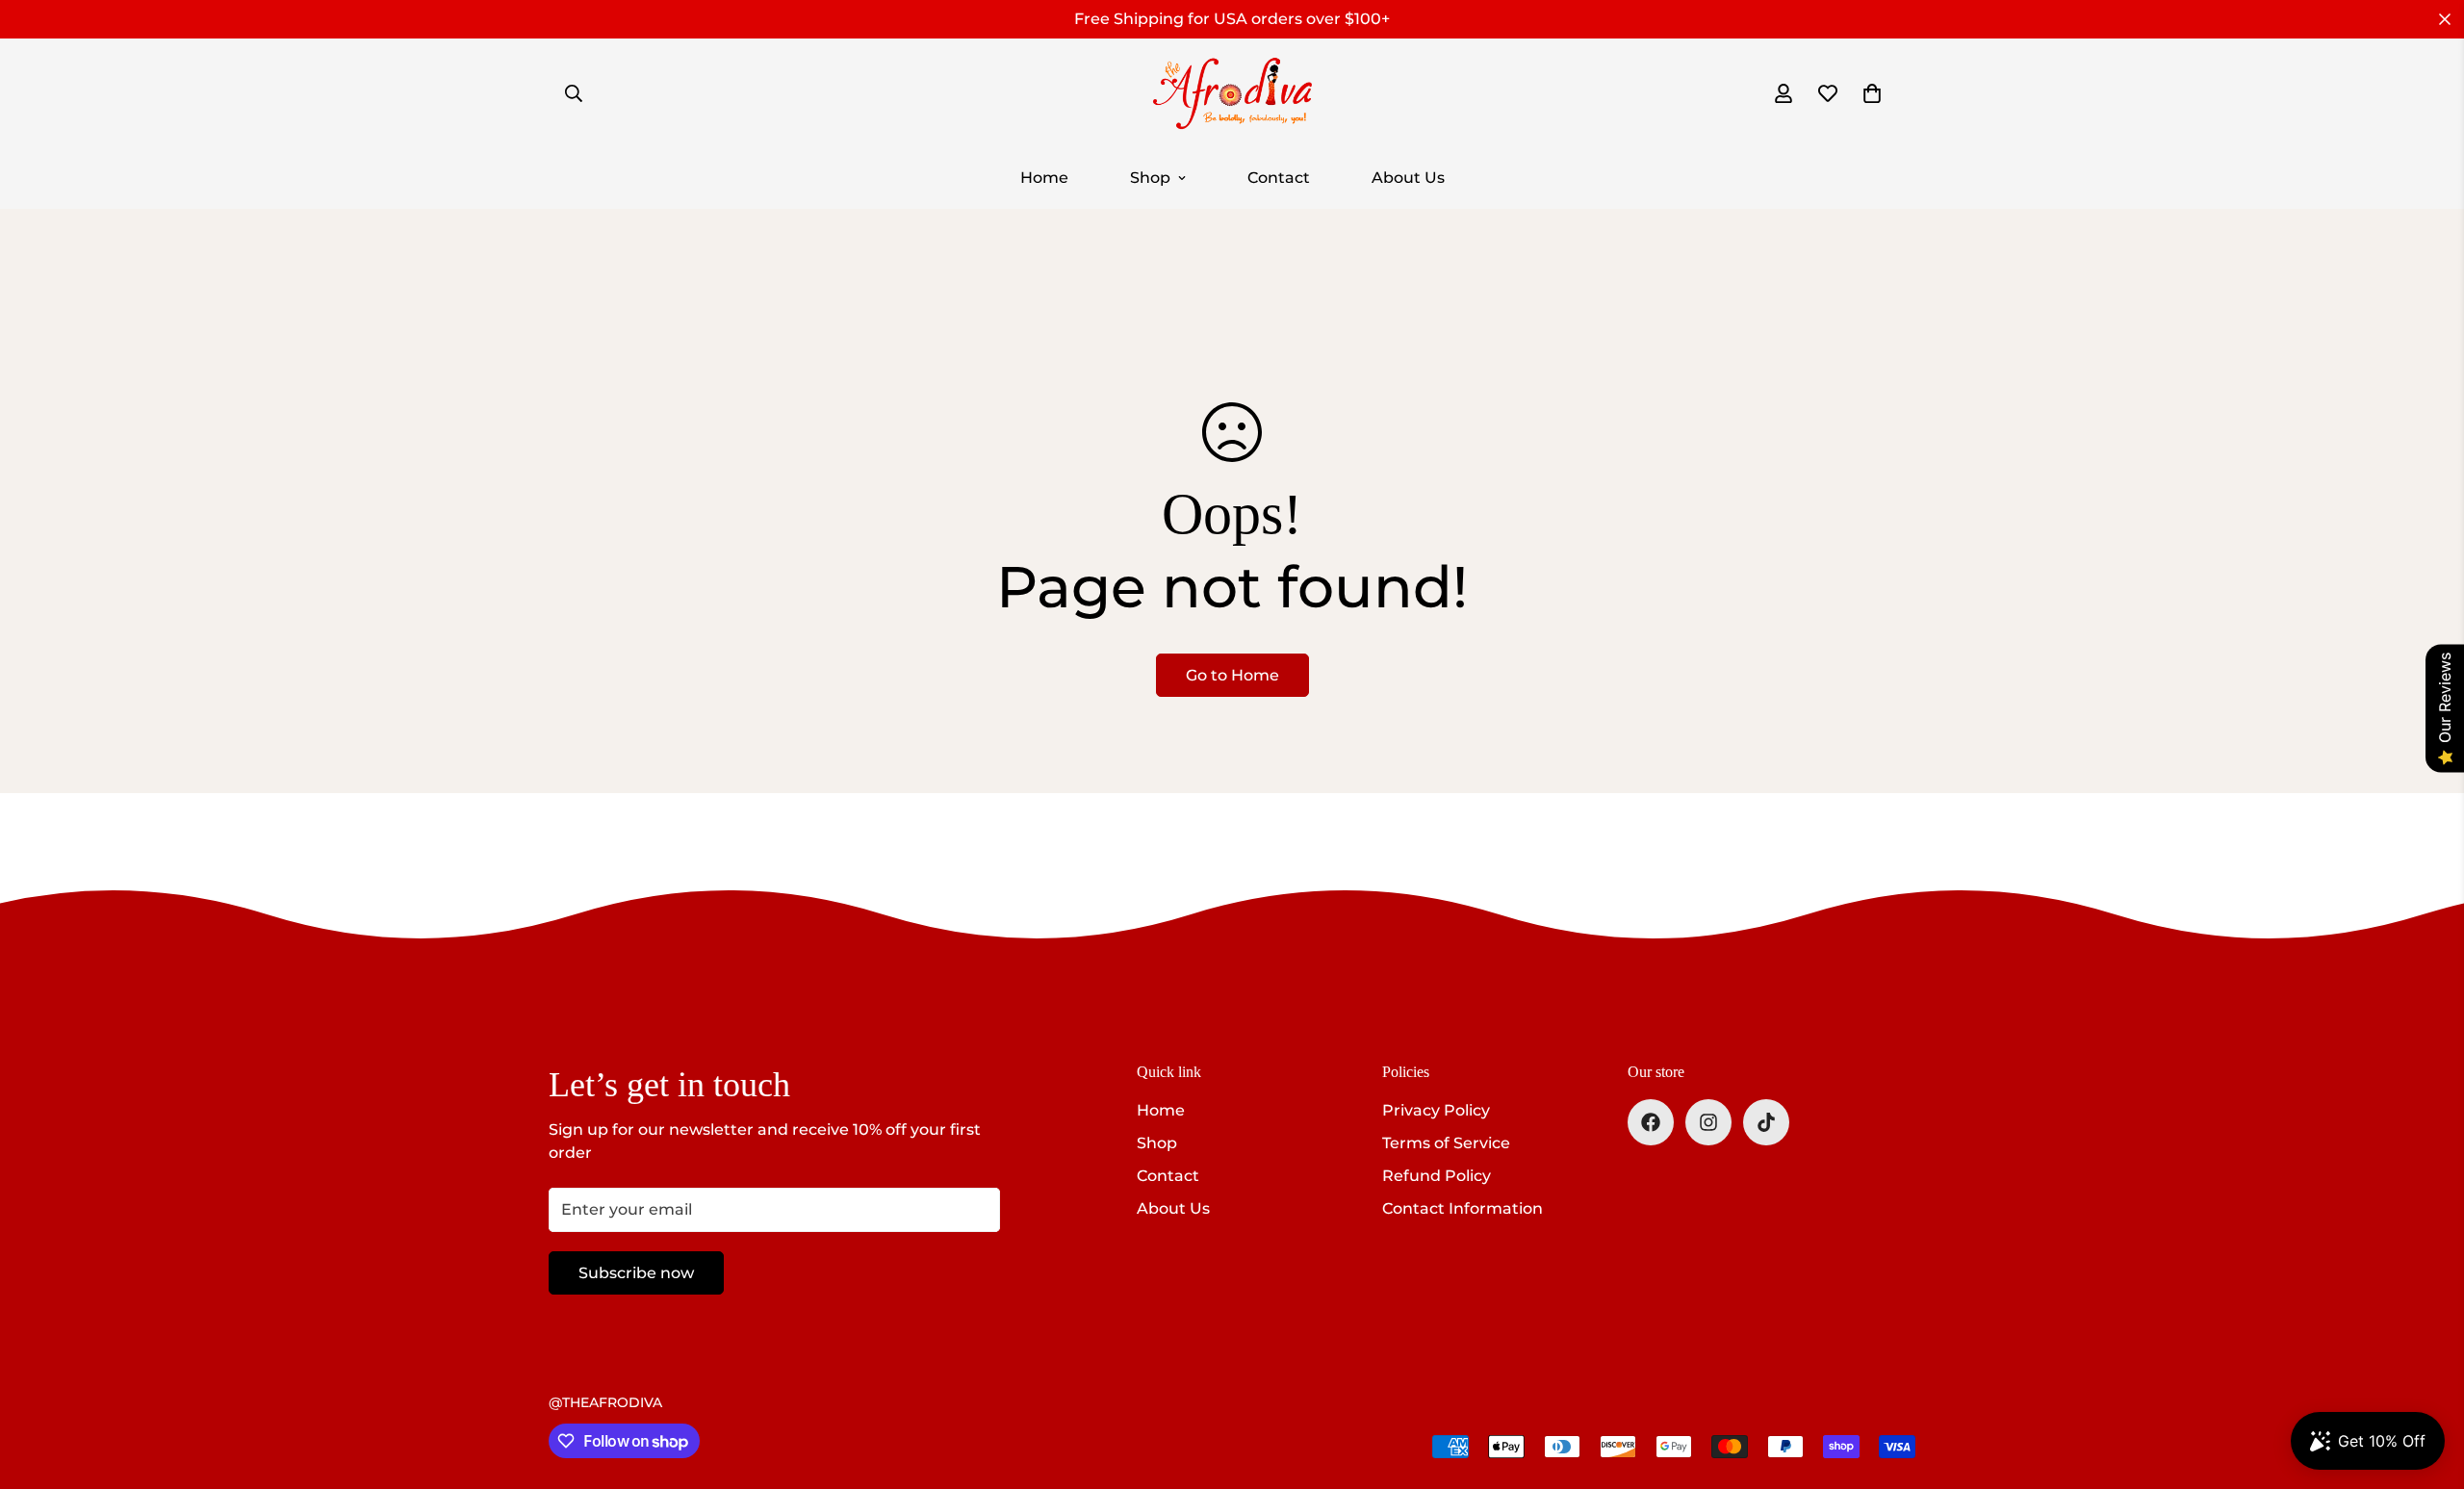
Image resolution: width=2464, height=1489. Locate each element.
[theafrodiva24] (1232, 93)
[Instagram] (1708, 1122)
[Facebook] (1651, 1122)
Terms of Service (1446, 1143)
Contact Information (1463, 1208)
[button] (1872, 93)
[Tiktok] (1766, 1122)
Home (1044, 178)
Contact (1279, 178)
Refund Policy (1437, 1176)
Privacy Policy (1436, 1110)
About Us (1408, 178)
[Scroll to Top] (2426, 1384)
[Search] (574, 93)
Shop (1150, 178)
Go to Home (1232, 675)
